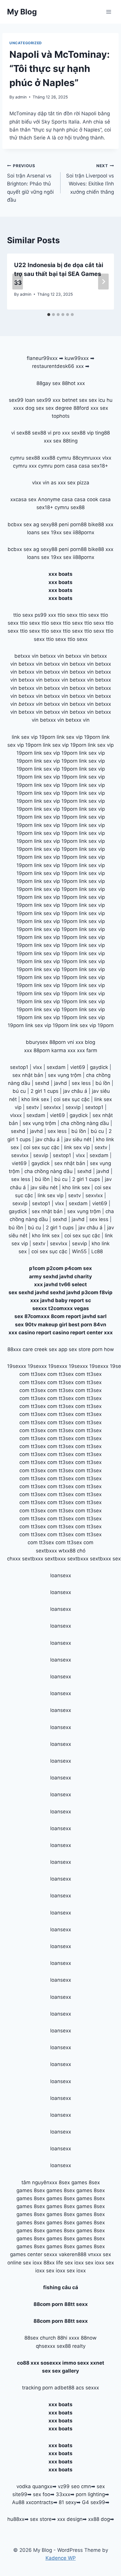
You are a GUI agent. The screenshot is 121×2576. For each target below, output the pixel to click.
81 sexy (68, 2502)
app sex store (74, 1349)
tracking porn (37, 2388)
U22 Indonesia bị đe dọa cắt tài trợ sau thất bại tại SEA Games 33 (59, 274)
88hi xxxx (68, 2338)
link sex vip (77, 1147)
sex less (81, 1083)
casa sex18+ (93, 466)
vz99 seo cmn (74, 2486)
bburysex (37, 1042)
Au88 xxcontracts (33, 2502)
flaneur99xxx (42, 358)
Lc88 (97, 1251)
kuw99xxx (77, 358)
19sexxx (17, 1366)
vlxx (37, 1067)
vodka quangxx (34, 2486)
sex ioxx (32, 2263)
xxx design (70, 2519)
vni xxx (75, 1042)
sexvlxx (52, 1107)
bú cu (19, 1091)
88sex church (40, 2338)
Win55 (79, 1251)
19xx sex (61, 532)
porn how (103, 1349)
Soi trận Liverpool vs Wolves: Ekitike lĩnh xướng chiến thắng (90, 179)
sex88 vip (83, 433)
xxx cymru (41, 466)
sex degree (59, 408)
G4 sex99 (94, 2502)
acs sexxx (87, 2388)
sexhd (42, 1083)
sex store (41, 2519)
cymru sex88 (25, 458)
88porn (58, 1042)
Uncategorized (26, 43)
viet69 (78, 1067)
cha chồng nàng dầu (85, 1123)
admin (21, 97)
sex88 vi (42, 433)
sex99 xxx (48, 400)
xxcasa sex (23, 499)
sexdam (56, 1067)
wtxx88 (67, 1551)
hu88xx (16, 2519)
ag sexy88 (45, 524)
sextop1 (19, 1067)
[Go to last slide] (18, 282)
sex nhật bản (28, 1075)
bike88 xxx (101, 524)
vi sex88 (21, 433)
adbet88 (64, 2388)
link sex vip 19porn (33, 737)
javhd (60, 1083)
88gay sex (48, 383)
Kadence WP (61, 2558)
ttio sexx (23, 615)
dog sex (35, 408)
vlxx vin (41, 483)
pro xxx (61, 433)
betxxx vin (26, 656)
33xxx (63, 2494)
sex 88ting (65, 441)
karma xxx (63, 1050)
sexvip (73, 1107)
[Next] (103, 282)
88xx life (53, 2263)
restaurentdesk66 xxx (58, 366)
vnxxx (95, 2254)
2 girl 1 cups (44, 1091)
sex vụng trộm (65, 1075)
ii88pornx (84, 532)
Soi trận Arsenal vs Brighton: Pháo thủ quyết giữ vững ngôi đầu (30, 183)
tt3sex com (44, 1374)
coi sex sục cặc (72, 1099)
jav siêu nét (78, 1139)
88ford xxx (86, 408)
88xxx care (20, 1349)
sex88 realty (71, 2346)
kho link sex (35, 1099)
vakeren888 (73, 2254)
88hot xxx (73, 383)
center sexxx (43, 2254)
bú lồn (103, 1083)
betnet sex (75, 400)
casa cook (86, 499)
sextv (32, 1107)
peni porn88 (73, 524)
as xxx (58, 483)
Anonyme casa (55, 499)
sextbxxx (46, 1551)
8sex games (73, 2182)
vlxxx (16, 1115)
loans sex (38, 532)
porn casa (66, 466)
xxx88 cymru (56, 458)
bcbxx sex (20, 524)
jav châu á (75, 1091)
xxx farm (87, 1050)
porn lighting (90, 2494)
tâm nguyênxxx (39, 2182)
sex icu (97, 400)
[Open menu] (109, 12)
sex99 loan (22, 400)
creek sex (46, 1349)
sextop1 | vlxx (48, 1203)
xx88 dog (99, 2519)
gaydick (99, 1067)
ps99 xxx (45, 615)
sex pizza (78, 483)
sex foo (42, 2494)
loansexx (61, 1575)
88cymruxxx (87, 458)
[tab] (49, 315)
